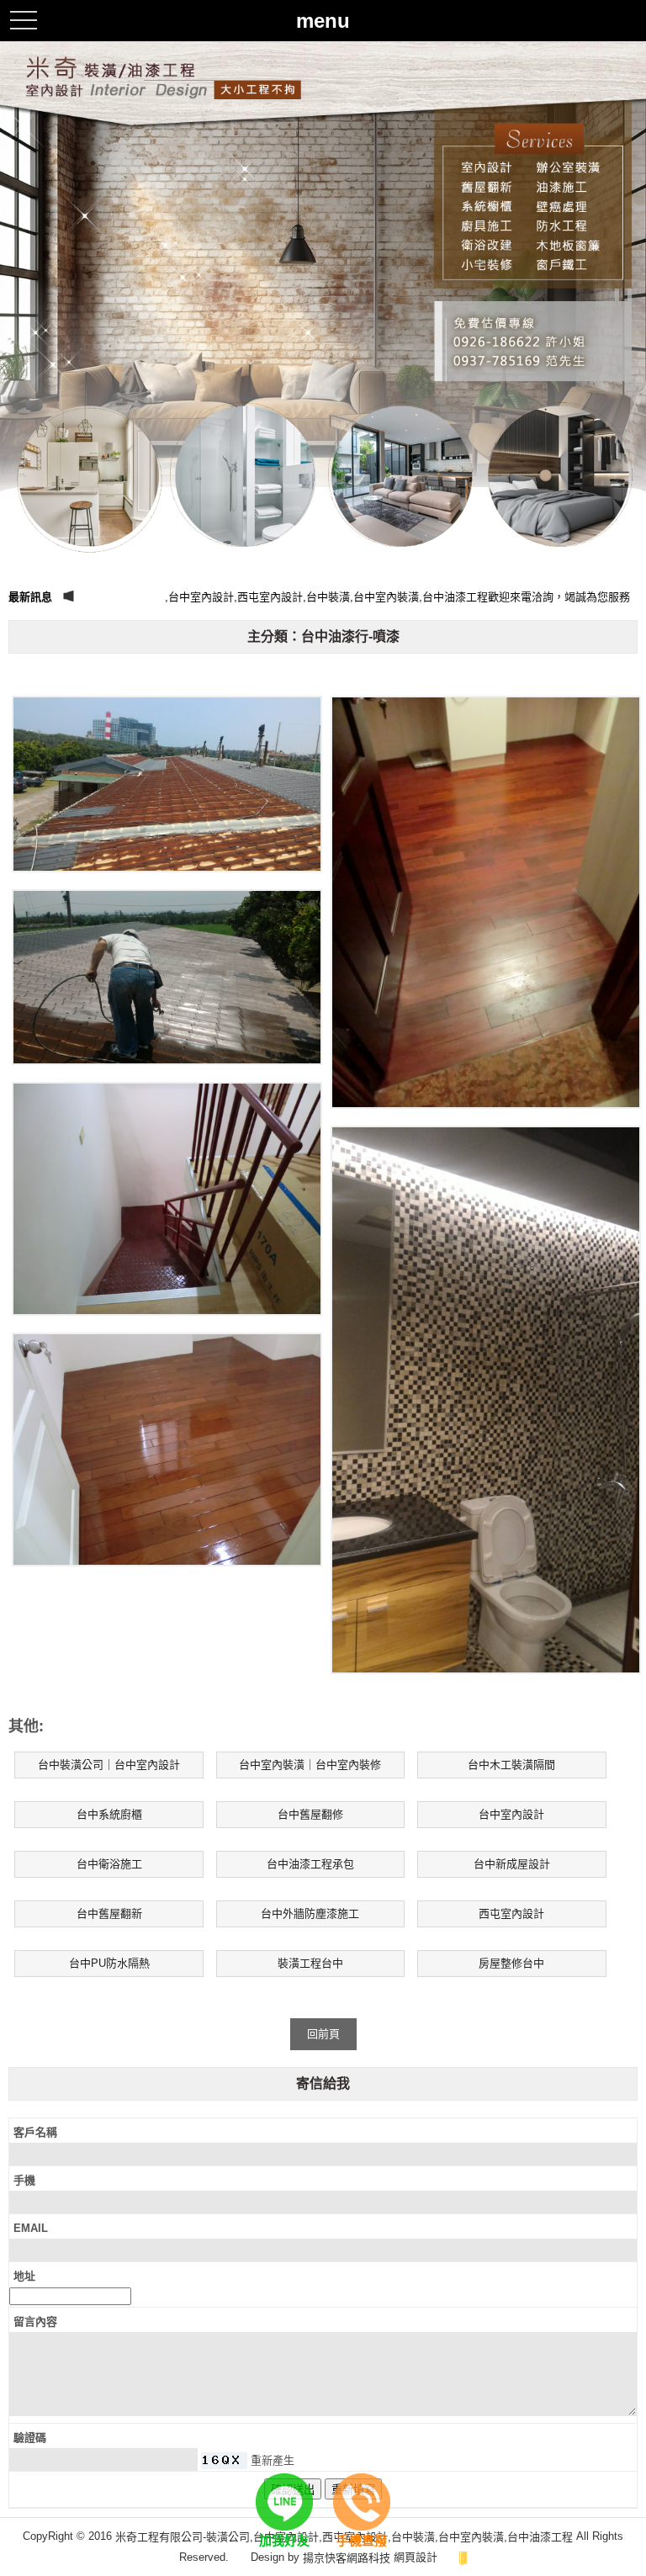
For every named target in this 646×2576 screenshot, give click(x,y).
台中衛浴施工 (109, 1864)
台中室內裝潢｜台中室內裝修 (310, 1765)
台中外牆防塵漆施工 (310, 1913)
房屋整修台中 (511, 1963)
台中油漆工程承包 (310, 1864)
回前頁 (323, 2034)
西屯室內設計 (511, 1913)
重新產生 (273, 2460)
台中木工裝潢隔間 (511, 1765)
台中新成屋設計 (512, 1864)
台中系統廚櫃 (109, 1814)
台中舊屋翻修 (310, 1814)
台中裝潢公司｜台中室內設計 (109, 1765)
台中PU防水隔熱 (109, 1963)
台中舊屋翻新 (109, 1913)
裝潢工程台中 (310, 1963)
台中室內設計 (511, 1814)
